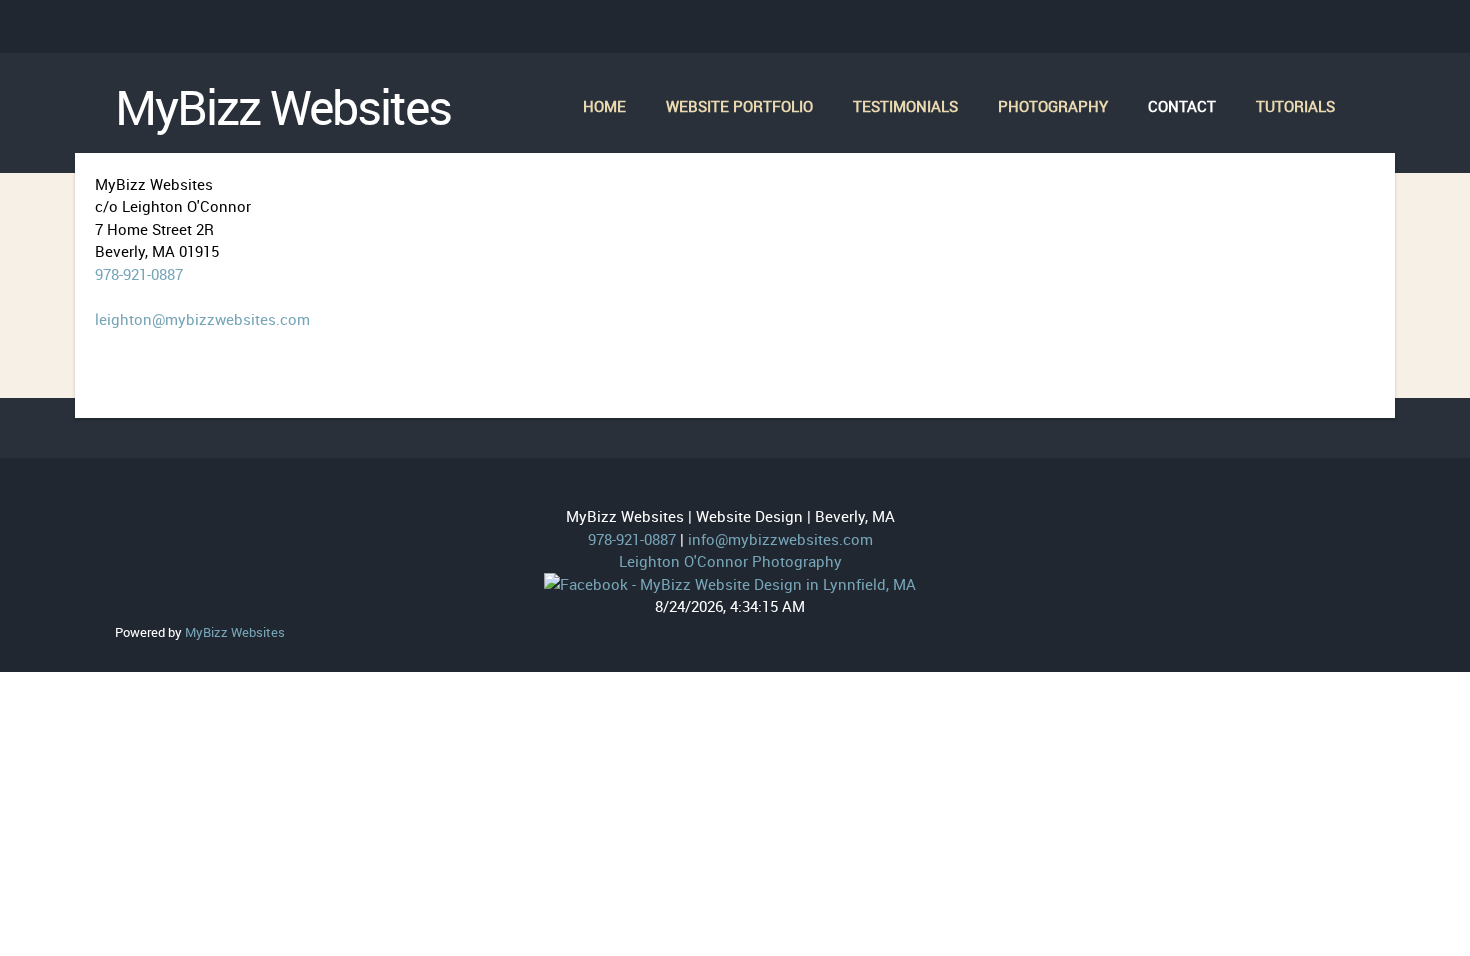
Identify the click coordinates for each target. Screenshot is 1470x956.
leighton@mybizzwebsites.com (202, 319)
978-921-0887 (139, 274)
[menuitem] (604, 108)
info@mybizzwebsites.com (780, 539)
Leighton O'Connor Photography (730, 561)
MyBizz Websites (283, 108)
